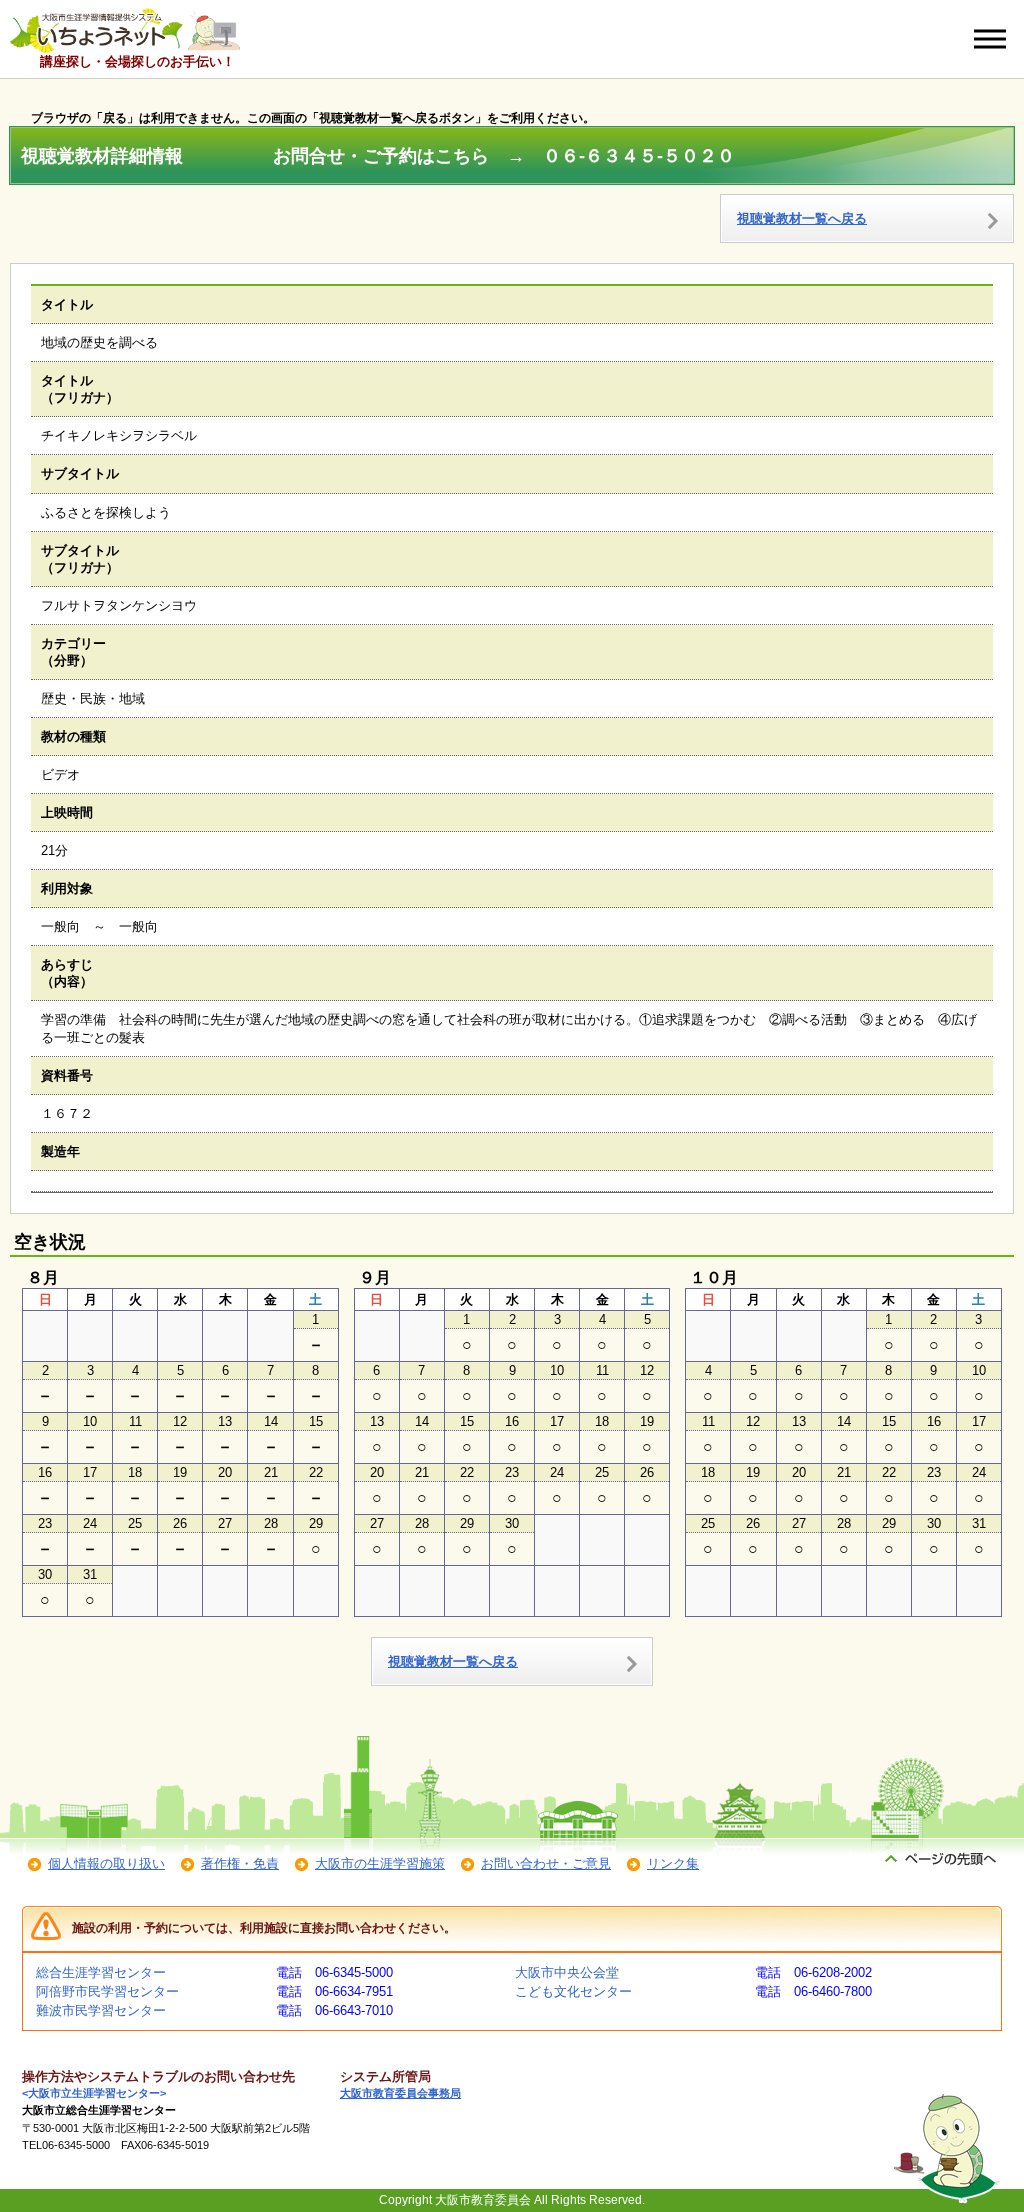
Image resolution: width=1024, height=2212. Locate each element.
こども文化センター (573, 1991)
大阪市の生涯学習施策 (380, 1863)
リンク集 (673, 1863)
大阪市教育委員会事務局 (400, 2093)
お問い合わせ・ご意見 (546, 1863)
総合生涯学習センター (101, 1972)
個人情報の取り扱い (106, 1863)
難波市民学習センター (101, 2010)
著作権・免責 (240, 1863)
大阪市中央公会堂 (567, 1972)
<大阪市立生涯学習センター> (94, 2093)
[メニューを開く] (990, 39)
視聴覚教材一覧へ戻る (802, 218)
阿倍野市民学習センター (107, 1991)
